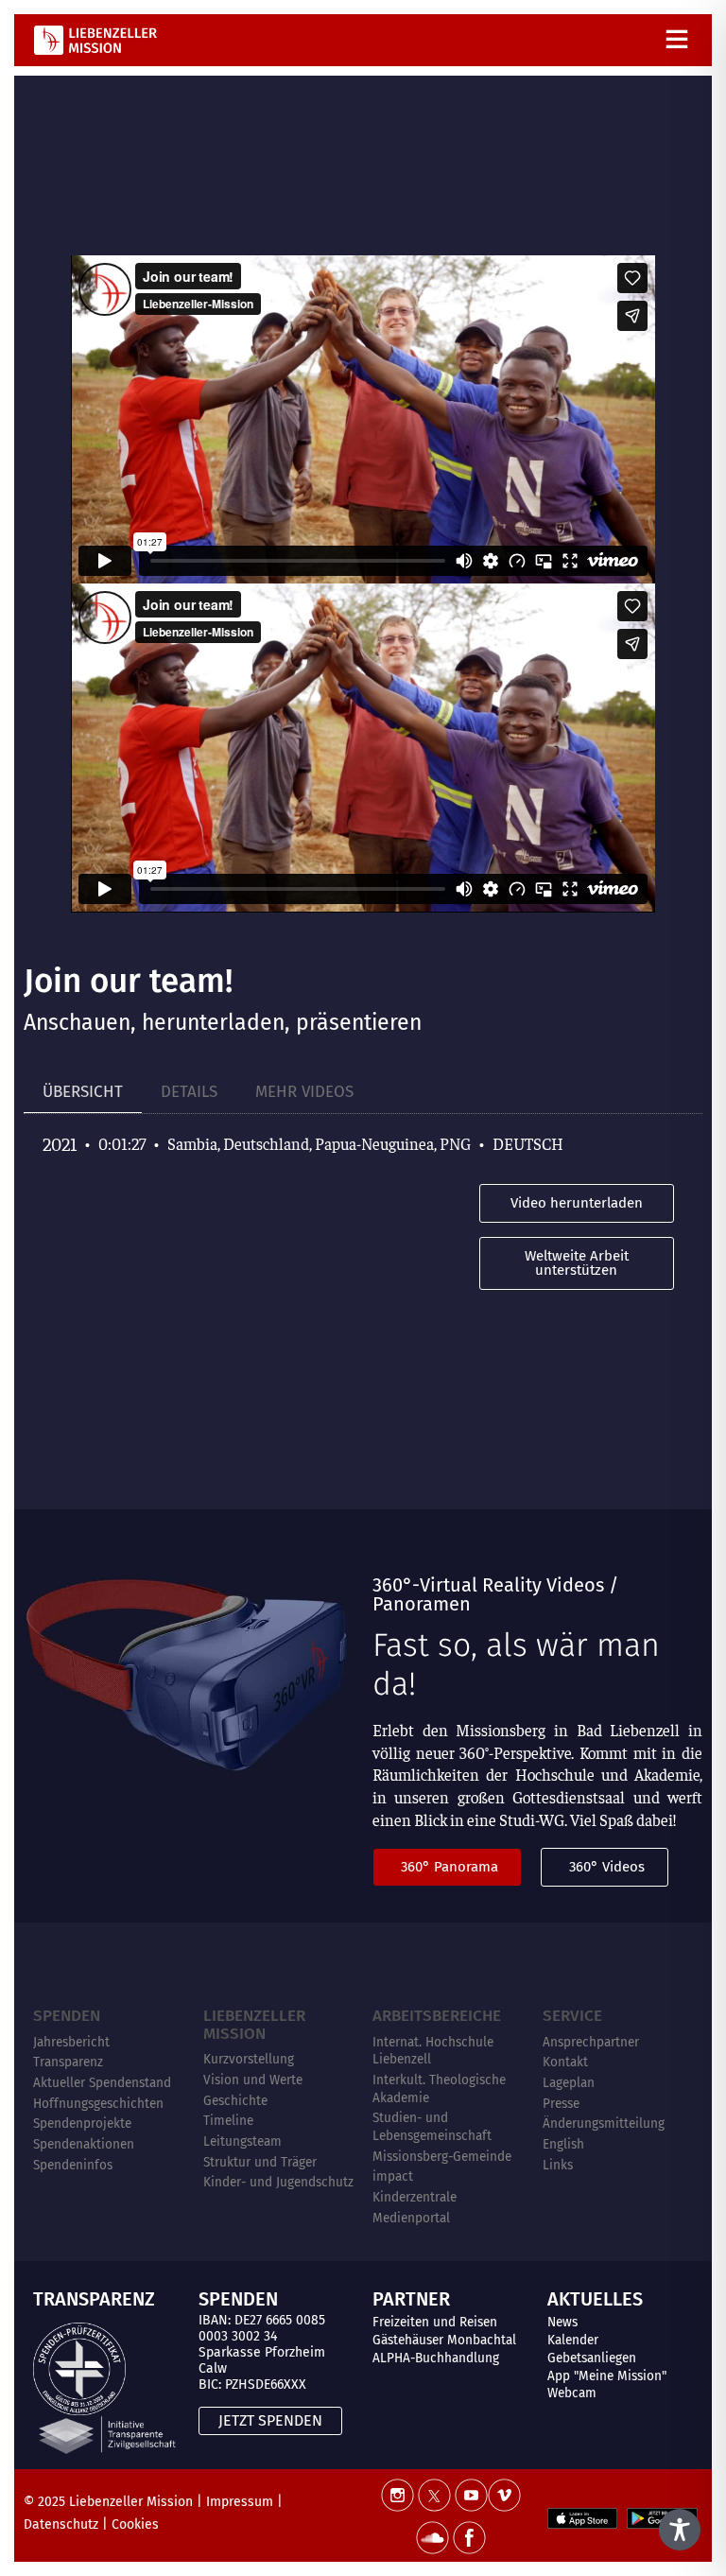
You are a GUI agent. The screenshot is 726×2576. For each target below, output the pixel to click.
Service (572, 2016)
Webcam (572, 2393)
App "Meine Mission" (607, 2376)
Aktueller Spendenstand (102, 2083)
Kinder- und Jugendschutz (278, 2182)
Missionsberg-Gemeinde (442, 2157)
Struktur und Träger (260, 2162)
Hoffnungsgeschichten (98, 2104)
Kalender (573, 2340)
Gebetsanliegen (592, 2358)
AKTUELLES (595, 2299)
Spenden (67, 2016)
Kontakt (565, 2062)
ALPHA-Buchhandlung (436, 2358)
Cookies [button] (135, 2524)
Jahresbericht (71, 2042)
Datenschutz (61, 2524)
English (563, 2144)
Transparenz (68, 2062)
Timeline (228, 2121)
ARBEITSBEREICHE (437, 2016)
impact (393, 2176)
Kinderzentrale (415, 2197)
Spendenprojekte (82, 2123)
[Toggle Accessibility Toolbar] (680, 2530)
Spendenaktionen (84, 2144)
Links (558, 2165)
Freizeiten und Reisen (435, 2322)
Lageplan (569, 2083)
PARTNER (411, 2299)
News (562, 2322)
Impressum (240, 2502)
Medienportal (411, 2218)
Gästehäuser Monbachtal (444, 2340)
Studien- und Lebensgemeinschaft (432, 2127)
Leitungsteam (242, 2141)
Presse (561, 2104)
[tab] (83, 1093)
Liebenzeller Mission (254, 2025)
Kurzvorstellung (249, 2059)
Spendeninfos (73, 2165)
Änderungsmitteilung (604, 2123)
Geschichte (235, 2101)
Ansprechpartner (591, 2042)
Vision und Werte (253, 2080)
